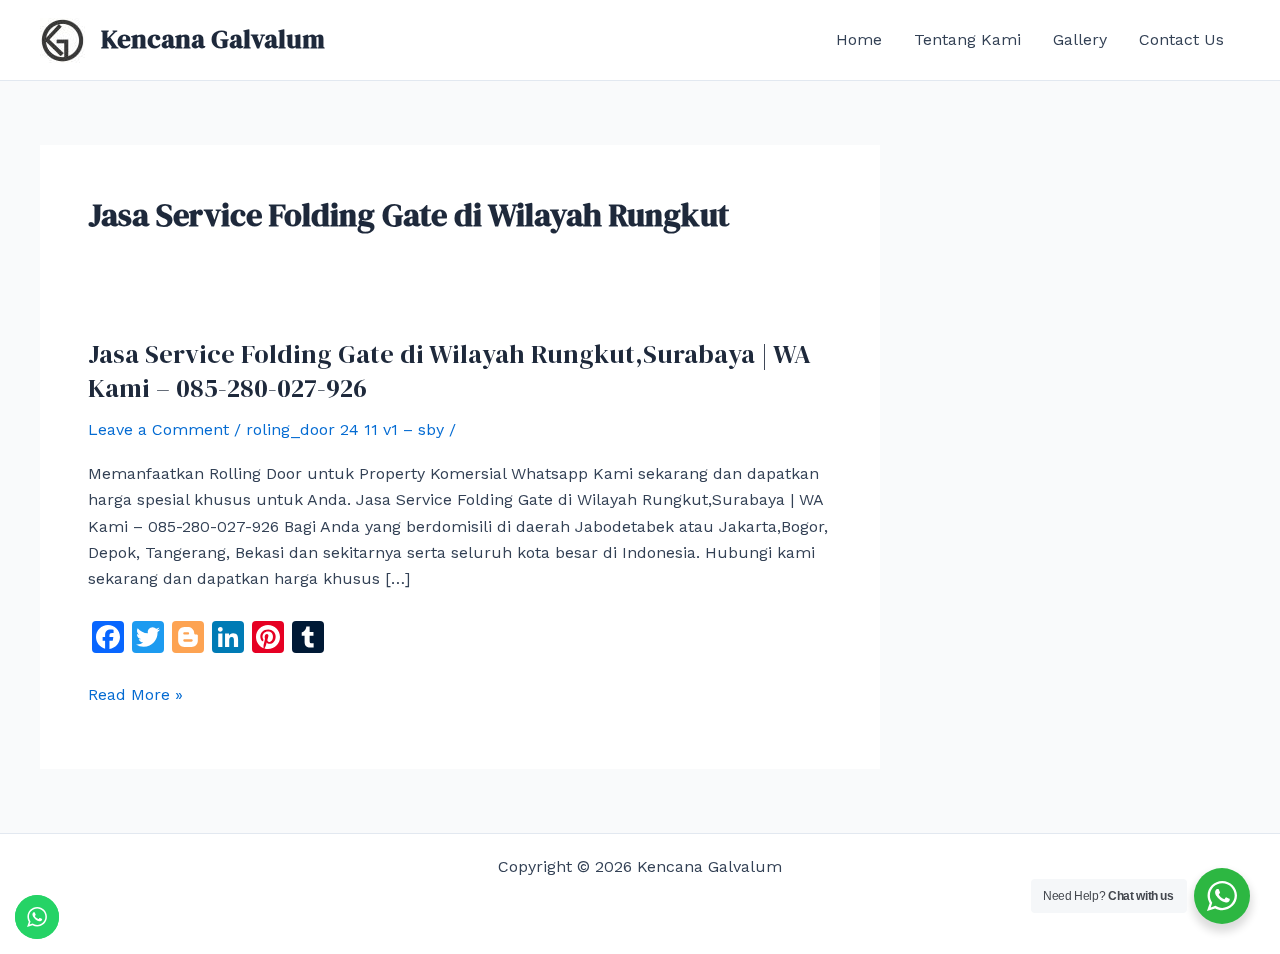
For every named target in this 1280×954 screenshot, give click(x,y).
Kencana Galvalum (213, 39)
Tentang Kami (967, 39)
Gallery (1080, 39)
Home (859, 39)
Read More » (135, 695)
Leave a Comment (158, 429)
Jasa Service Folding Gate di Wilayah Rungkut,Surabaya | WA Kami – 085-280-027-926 (449, 371)
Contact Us (1181, 39)
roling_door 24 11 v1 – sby (345, 429)
